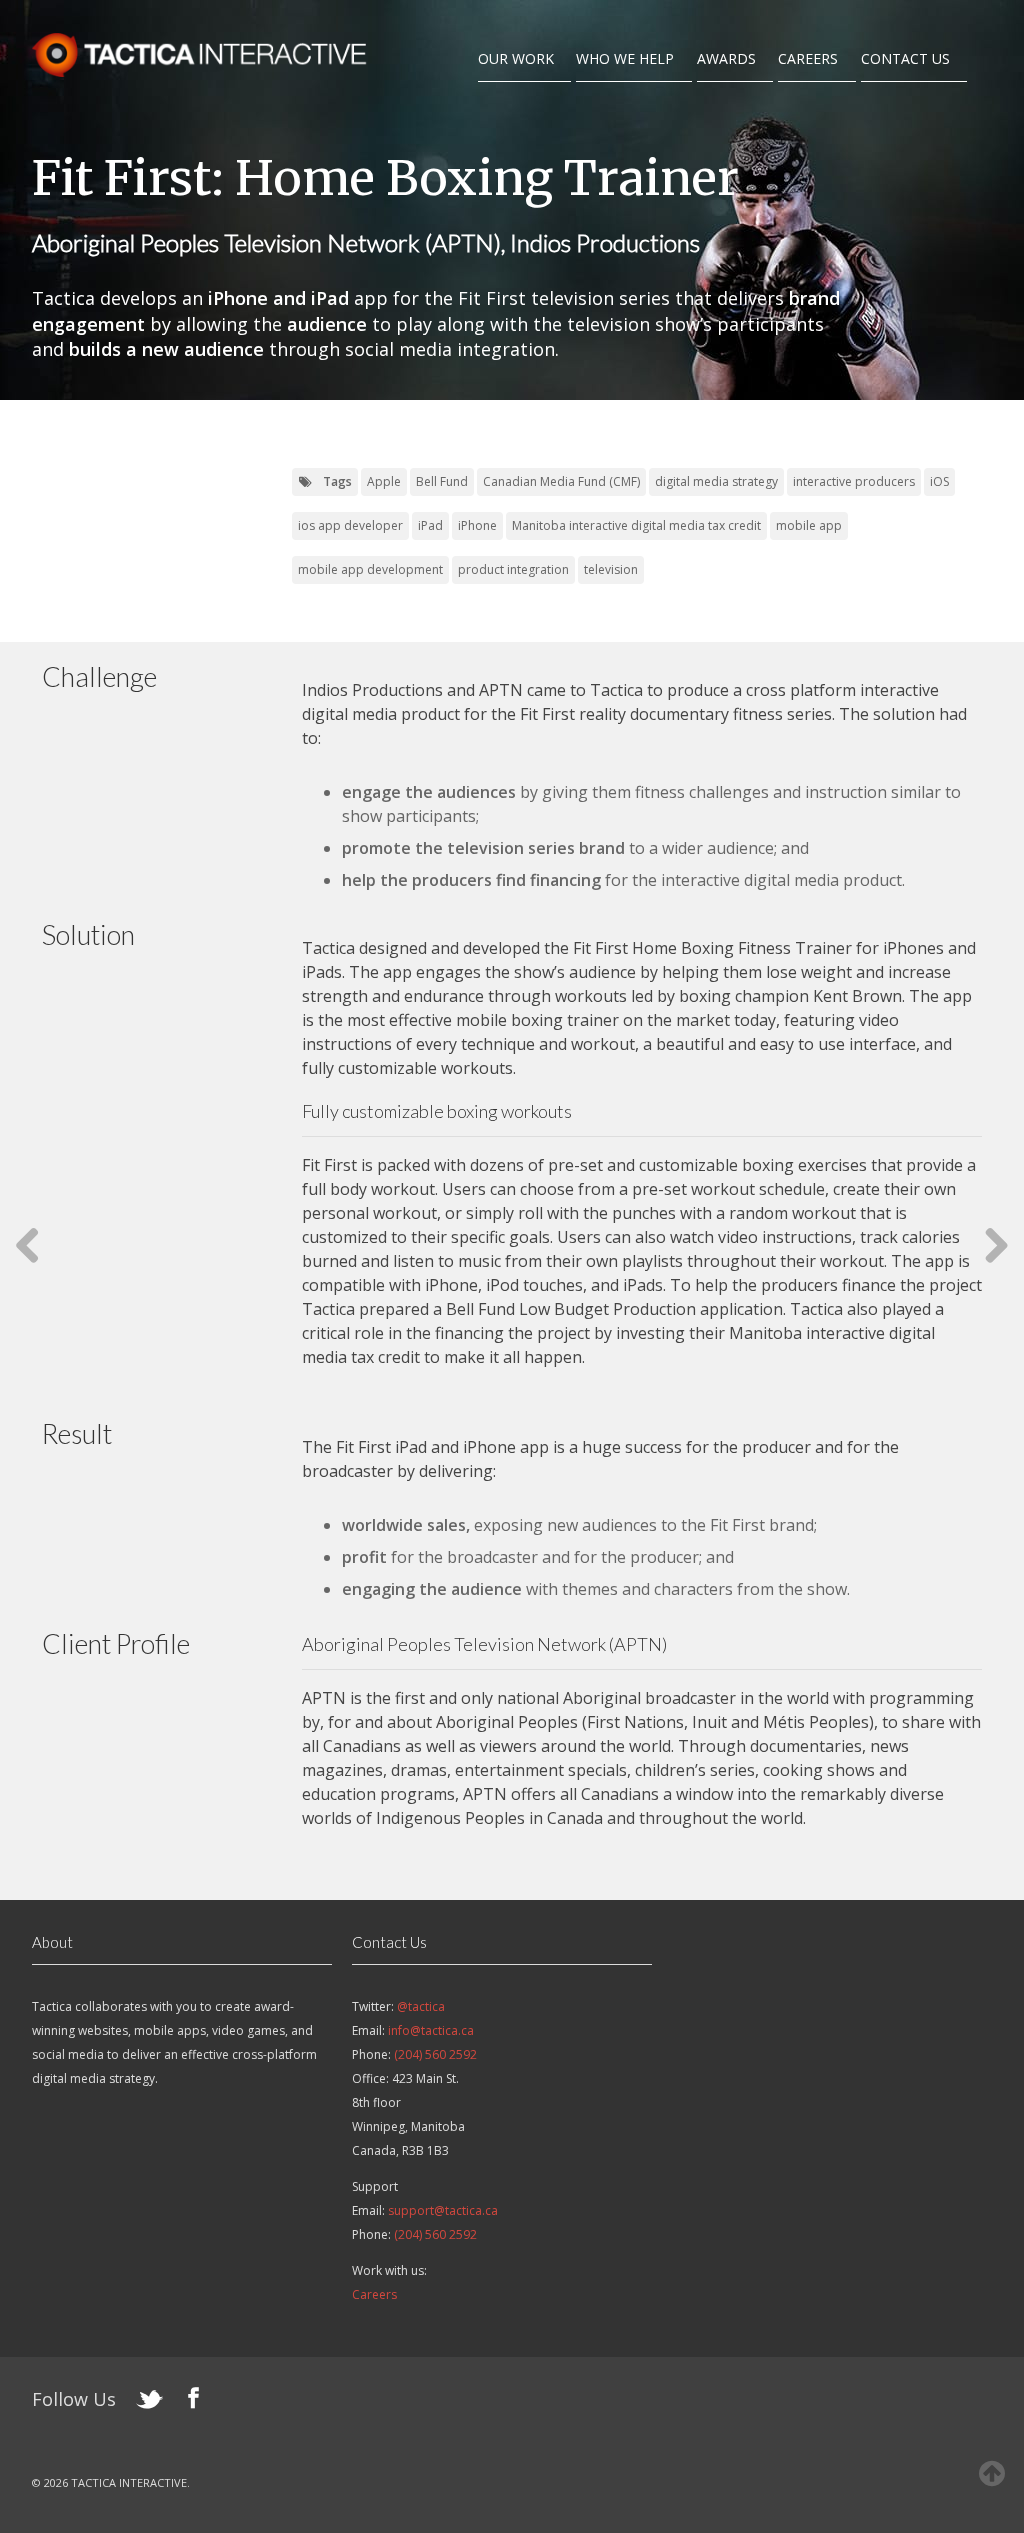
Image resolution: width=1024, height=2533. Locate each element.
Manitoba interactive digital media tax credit (636, 525)
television (611, 569)
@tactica (421, 2006)
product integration (513, 569)
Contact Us (905, 58)
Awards (726, 58)
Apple (384, 481)
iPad (430, 525)
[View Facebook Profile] (193, 2401)
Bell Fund (442, 481)
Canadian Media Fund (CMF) (561, 481)
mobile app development (370, 569)
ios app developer (350, 525)
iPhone (477, 525)
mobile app (809, 525)
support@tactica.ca (443, 2210)
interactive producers (854, 481)
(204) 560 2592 (435, 2054)
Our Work (516, 58)
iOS (939, 481)
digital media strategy (716, 481)
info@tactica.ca (431, 2030)
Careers (808, 58)
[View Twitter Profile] (149, 2403)
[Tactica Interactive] (202, 71)
